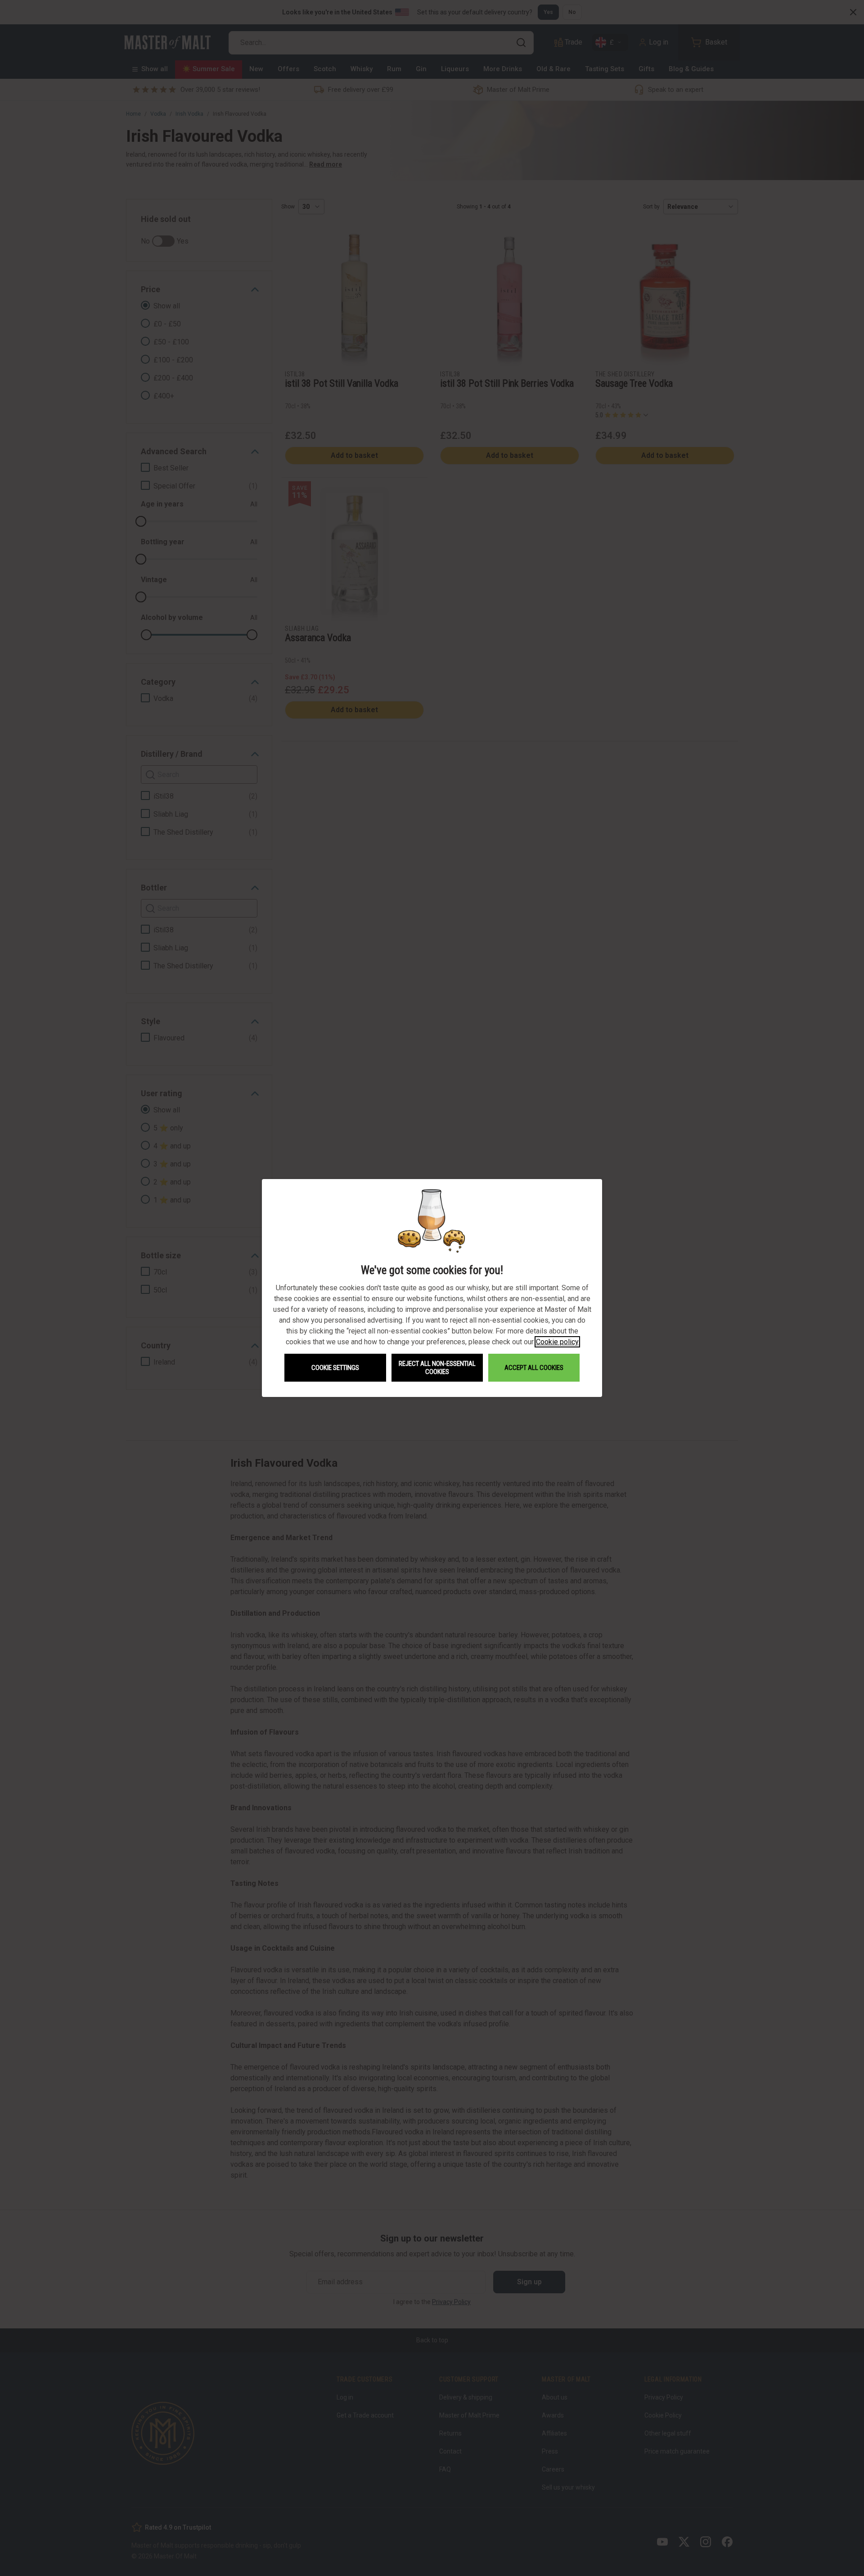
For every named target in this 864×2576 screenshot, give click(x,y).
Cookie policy (557, 1342)
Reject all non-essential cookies (437, 1368)
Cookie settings (335, 1368)
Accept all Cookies (534, 1368)
